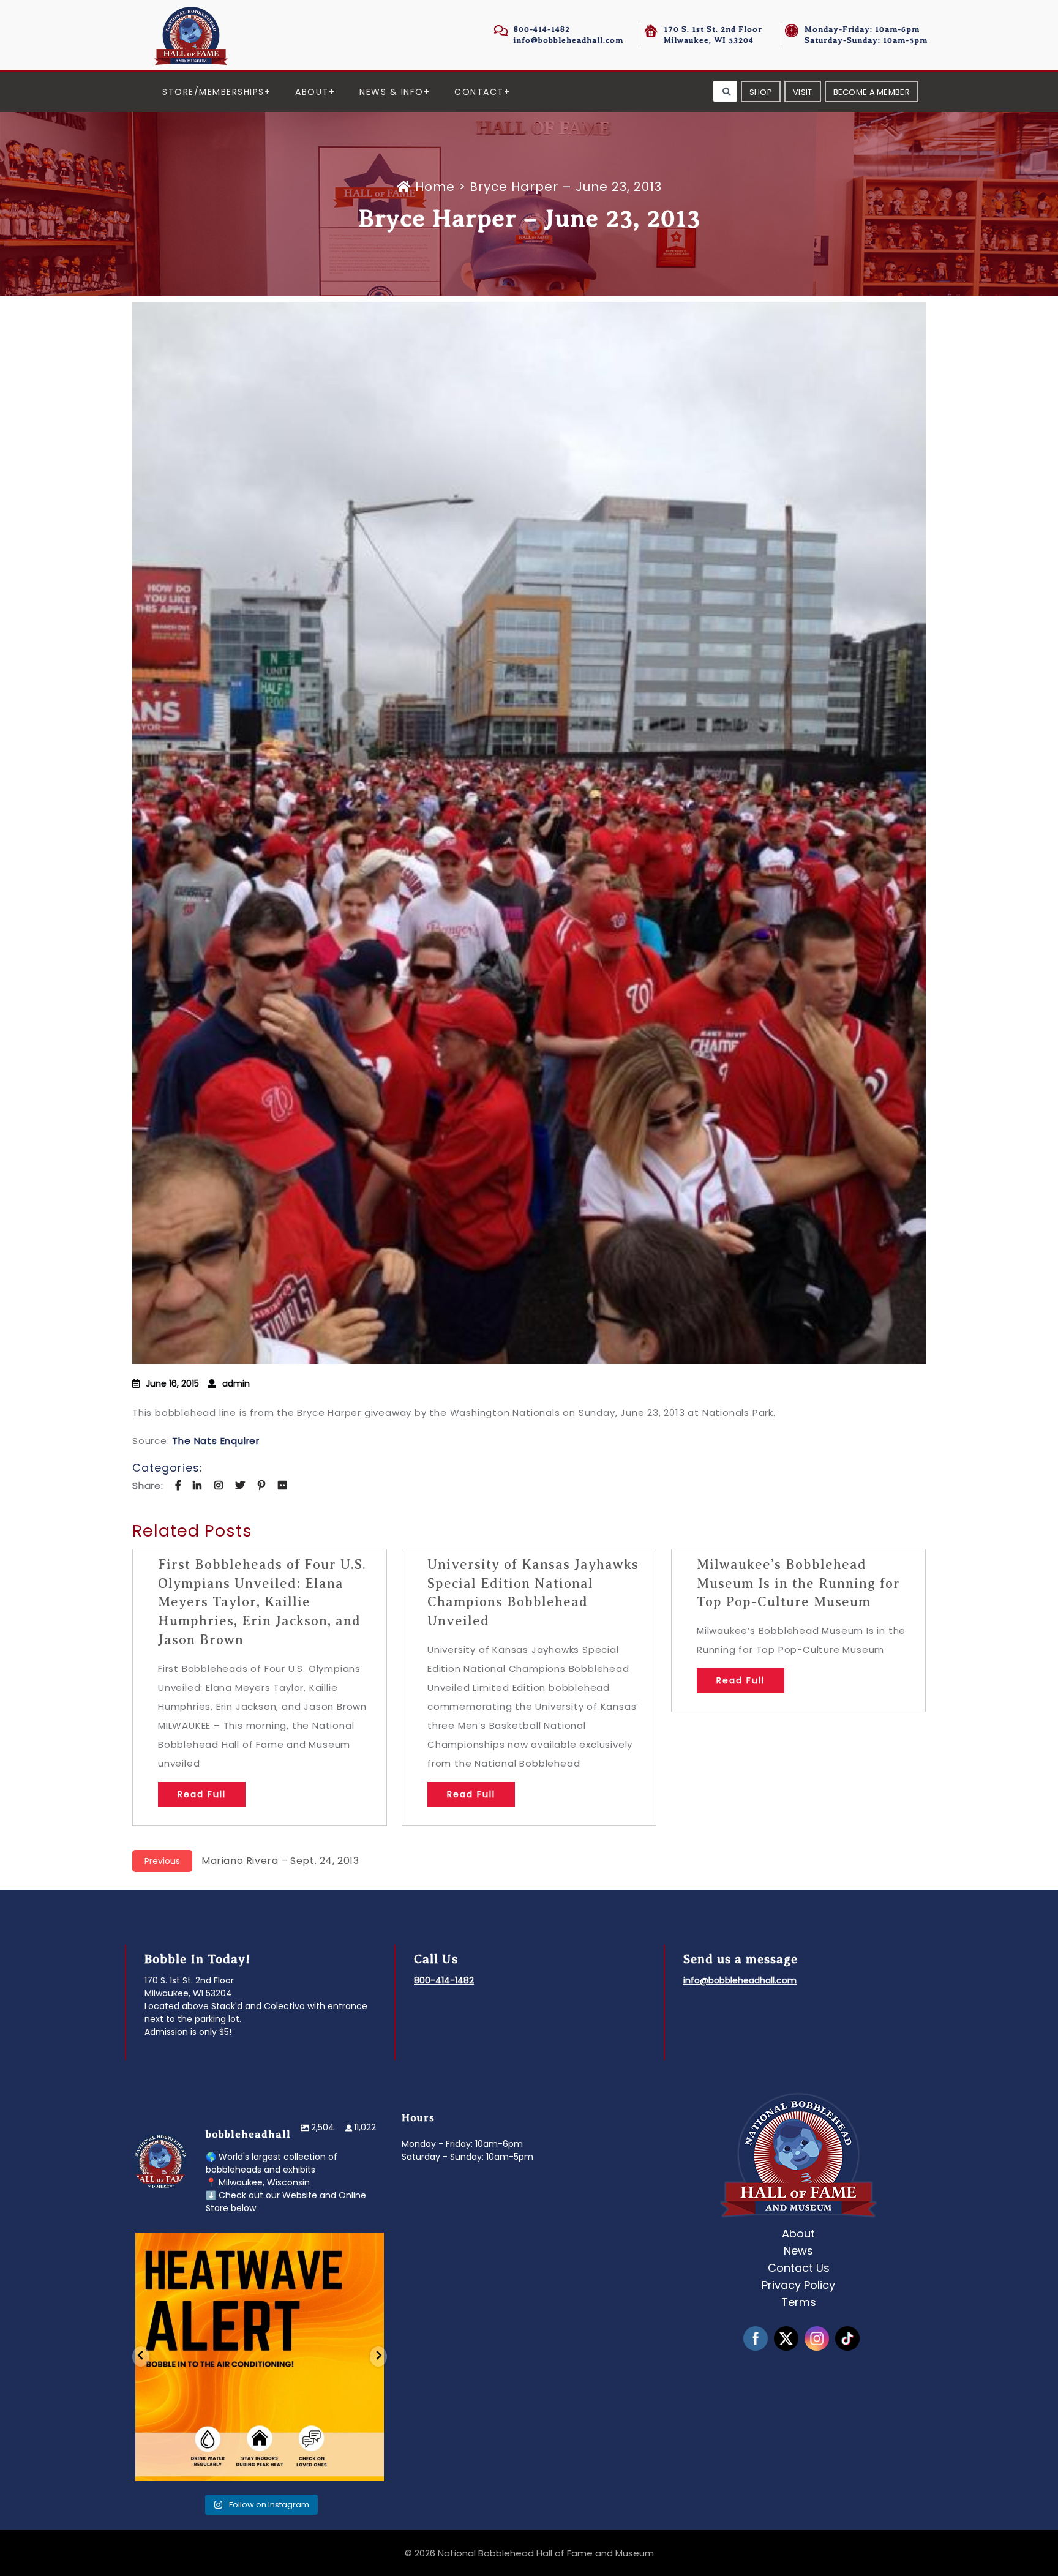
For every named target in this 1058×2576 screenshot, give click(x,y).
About (312, 92)
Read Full (202, 1794)
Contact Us (799, 2268)
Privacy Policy (798, 2285)
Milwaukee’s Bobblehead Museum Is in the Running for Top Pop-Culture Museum (798, 1583)
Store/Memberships (213, 92)
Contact (479, 92)
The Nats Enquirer (216, 1441)
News (798, 2251)
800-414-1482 (542, 29)
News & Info (392, 92)
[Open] (260, 2357)
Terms (799, 2302)
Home (435, 187)
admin (236, 1383)
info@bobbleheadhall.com (568, 40)
